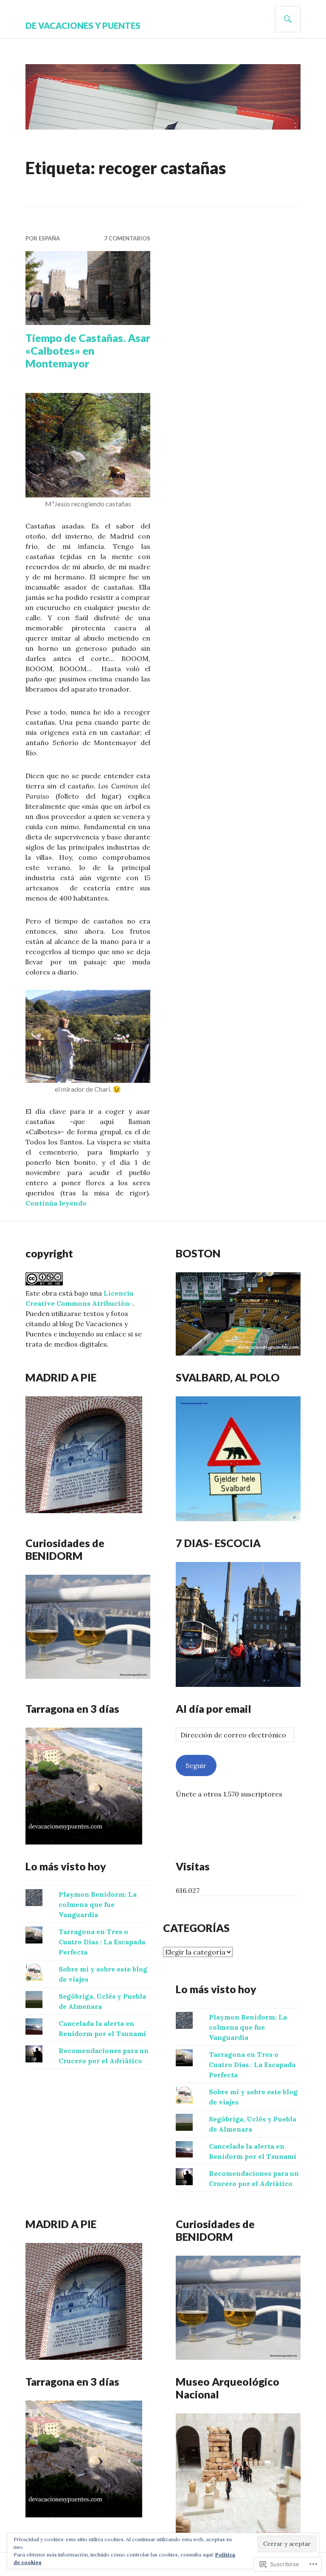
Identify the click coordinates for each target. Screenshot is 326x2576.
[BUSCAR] (288, 19)
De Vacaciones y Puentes (83, 25)
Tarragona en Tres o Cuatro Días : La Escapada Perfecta (102, 1942)
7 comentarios (127, 238)
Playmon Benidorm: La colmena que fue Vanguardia (98, 1904)
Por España (43, 238)
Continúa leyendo (56, 1203)
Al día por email (214, 1709)
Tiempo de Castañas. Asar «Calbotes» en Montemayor (88, 350)
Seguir (196, 1765)
